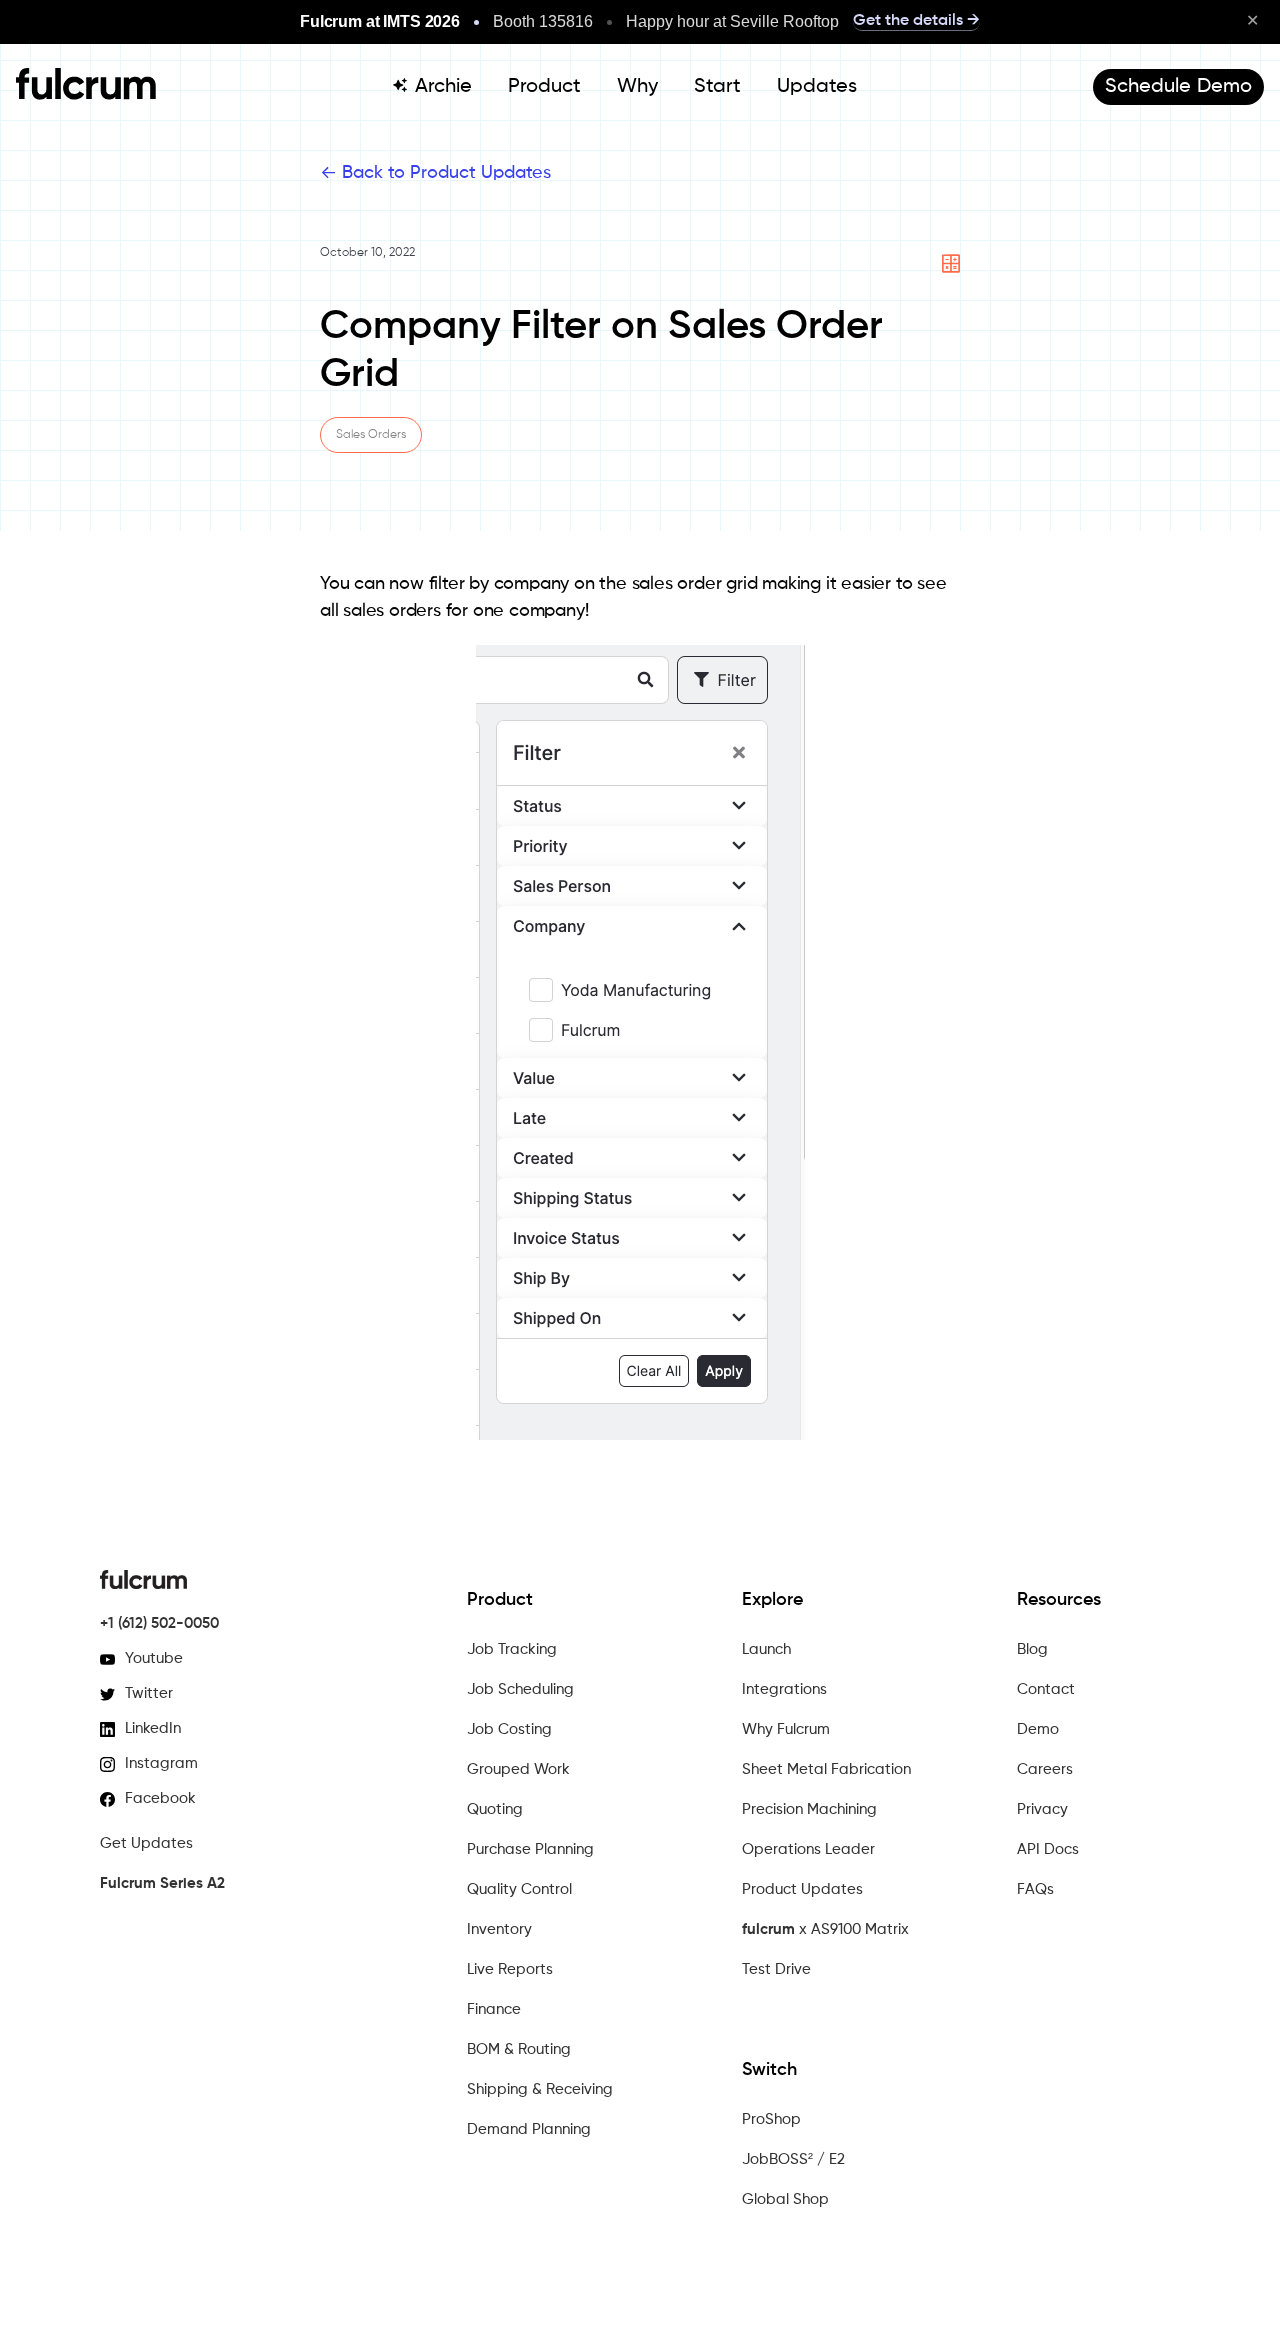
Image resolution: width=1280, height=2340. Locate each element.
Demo (1038, 1729)
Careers (1045, 1769)
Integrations (784, 1689)
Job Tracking (512, 1649)
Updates (817, 87)
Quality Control (519, 1889)
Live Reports (510, 1969)
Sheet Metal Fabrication (826, 1769)
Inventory (499, 1929)
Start (717, 87)
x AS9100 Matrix (825, 1929)
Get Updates (146, 1843)
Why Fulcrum (786, 1729)
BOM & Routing (519, 2049)
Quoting (495, 1809)
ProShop (771, 2119)
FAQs (1035, 1889)
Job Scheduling (520, 1689)
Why (637, 87)
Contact (1046, 1689)
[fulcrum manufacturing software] (86, 95)
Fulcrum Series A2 (162, 1883)
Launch (766, 1649)
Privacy (1042, 1809)
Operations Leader (808, 1849)
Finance (494, 2009)
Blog (1032, 1649)
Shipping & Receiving (540, 2089)
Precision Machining (809, 1809)
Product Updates (802, 1889)
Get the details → (916, 21)
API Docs (1048, 1849)
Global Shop (785, 2199)
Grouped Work (518, 1769)
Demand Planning (529, 2129)
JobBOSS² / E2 (793, 2159)
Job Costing (509, 1729)
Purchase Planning (530, 1849)
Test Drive (776, 1969)
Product (544, 87)
